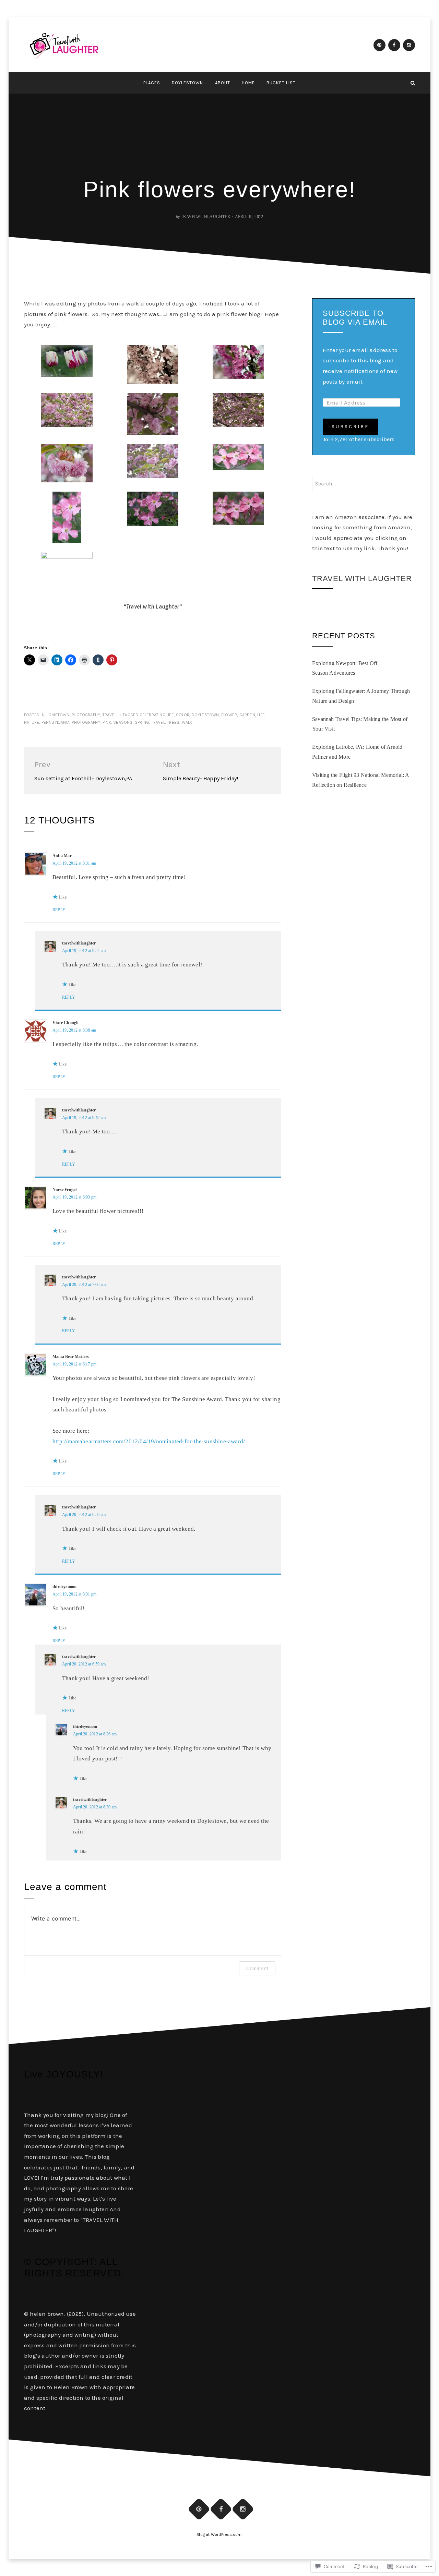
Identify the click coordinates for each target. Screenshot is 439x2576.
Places (152, 83)
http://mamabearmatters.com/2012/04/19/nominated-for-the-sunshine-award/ (149, 1441)
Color (183, 715)
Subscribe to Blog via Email (355, 318)
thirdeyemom (64, 1587)
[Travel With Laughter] (26, 83)
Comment (257, 1968)
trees (173, 722)
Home (248, 83)
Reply (59, 910)
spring (142, 722)
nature (32, 722)
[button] (67, 361)
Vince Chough (66, 1023)
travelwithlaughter (205, 217)
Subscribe (350, 427)
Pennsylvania (56, 722)
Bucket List (281, 83)
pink (107, 722)
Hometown (58, 715)
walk (187, 722)
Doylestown (187, 83)
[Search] (413, 83)
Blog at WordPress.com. (219, 2535)
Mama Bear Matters (71, 1357)
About (223, 83)
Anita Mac (62, 856)
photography (86, 722)
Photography (86, 715)
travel (109, 715)
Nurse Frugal (64, 1190)
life (261, 715)
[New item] (379, 45)
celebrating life (157, 715)
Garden (247, 715)
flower (229, 715)
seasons (123, 722)
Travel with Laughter (362, 579)
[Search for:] (364, 484)
